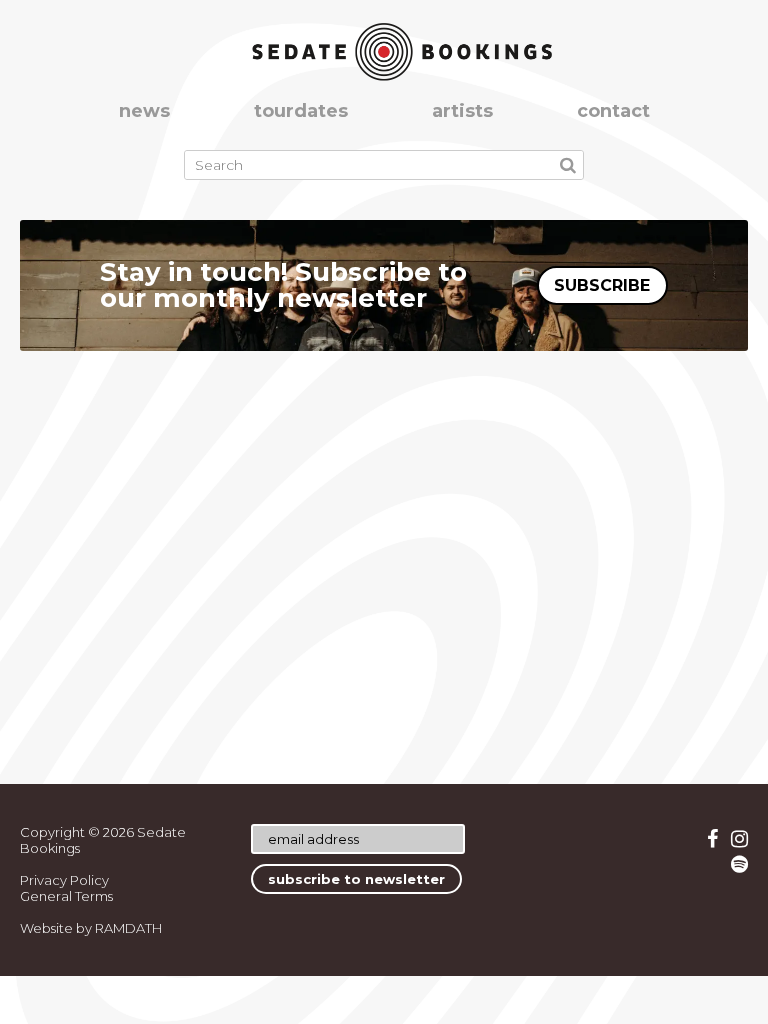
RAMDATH (128, 928)
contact (613, 111)
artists (462, 111)
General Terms (66, 896)
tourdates (301, 111)
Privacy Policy (64, 880)
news (144, 111)
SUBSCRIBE (602, 285)
